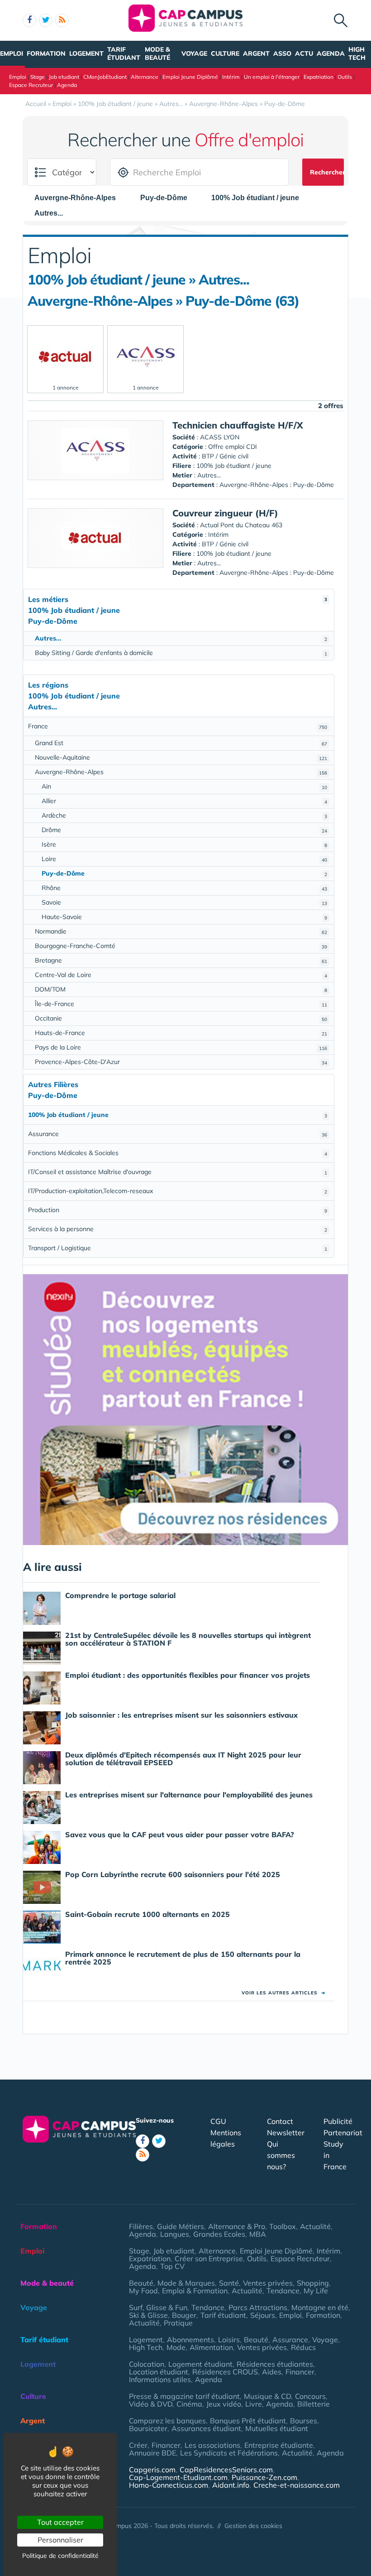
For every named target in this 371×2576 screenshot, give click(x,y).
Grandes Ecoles (219, 2234)
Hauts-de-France (181, 1033)
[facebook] (29, 20)
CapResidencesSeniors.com (226, 2470)
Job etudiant (64, 77)
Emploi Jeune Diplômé (190, 77)
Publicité (338, 2121)
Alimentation (211, 2347)
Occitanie (181, 1018)
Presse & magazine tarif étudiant (184, 2396)
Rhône (184, 888)
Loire (184, 859)
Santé (229, 2283)
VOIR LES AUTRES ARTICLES (283, 1993)
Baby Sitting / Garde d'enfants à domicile (181, 653)
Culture (225, 53)
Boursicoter (148, 2428)
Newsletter (286, 2133)
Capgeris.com (152, 2470)
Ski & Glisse (148, 2315)
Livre (254, 2404)
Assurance (178, 1134)
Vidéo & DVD (151, 2404)
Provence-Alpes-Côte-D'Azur (181, 1062)
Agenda (331, 53)
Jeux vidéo (224, 2404)
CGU (218, 2121)
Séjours (263, 2315)
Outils (345, 77)
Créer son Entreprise (209, 2258)
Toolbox (283, 2226)
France (178, 726)
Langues (175, 2234)
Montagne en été (320, 2307)
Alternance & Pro (237, 2226)
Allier (184, 801)
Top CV (172, 2266)
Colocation (147, 2364)
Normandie (181, 931)
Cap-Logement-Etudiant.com (178, 2477)
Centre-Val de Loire (181, 975)
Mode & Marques (186, 2283)
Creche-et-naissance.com (297, 2485)
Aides (272, 2372)
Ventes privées (268, 2283)
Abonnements (190, 2340)
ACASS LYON (220, 437)
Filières (141, 2226)
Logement (86, 53)
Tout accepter (60, 2522)
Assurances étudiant (206, 2428)
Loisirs (229, 2340)
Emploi (12, 53)
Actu (304, 53)
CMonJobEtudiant (105, 77)
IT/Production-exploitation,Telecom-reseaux (178, 1191)
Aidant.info (231, 2485)
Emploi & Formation (195, 2291)
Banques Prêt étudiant (248, 2421)
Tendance (283, 2291)
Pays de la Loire (181, 1047)
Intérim (231, 77)
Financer (300, 2372)
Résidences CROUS (225, 2372)
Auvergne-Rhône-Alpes (181, 772)
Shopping (313, 2283)
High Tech (357, 53)
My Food (143, 2291)
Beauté (141, 2283)
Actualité (315, 2226)
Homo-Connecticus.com (169, 2485)
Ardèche (184, 815)
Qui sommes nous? (281, 2155)
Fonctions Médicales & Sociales (178, 1153)
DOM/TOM (181, 989)
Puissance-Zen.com (264, 2477)
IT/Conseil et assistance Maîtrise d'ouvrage (178, 1172)
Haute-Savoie (184, 917)
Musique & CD (267, 2396)
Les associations (212, 2445)
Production (178, 1210)
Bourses (304, 2421)
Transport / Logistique (178, 1248)
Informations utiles (160, 2379)
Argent (256, 53)
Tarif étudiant (124, 53)
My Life (316, 2291)
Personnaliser (60, 2540)
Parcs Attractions (258, 2307)
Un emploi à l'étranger (272, 77)
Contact (280, 2121)
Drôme (184, 830)
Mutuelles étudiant (277, 2428)
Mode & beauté (157, 53)
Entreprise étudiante (279, 2445)
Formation (46, 53)
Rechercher (327, 172)
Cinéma (189, 2404)
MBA (258, 2234)
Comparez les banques (167, 2421)
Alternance (145, 77)
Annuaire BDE (152, 2453)
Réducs (303, 2347)
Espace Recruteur (31, 85)
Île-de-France (181, 1004)
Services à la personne (178, 1229)
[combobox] (80, 198)
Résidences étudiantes (275, 2364)
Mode (176, 2347)
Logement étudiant (200, 2364)
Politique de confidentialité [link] (60, 2556)
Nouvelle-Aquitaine (181, 757)
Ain (184, 786)
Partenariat (343, 2133)
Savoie (184, 902)
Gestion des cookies (253, 2526)
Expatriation (319, 77)
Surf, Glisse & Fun (158, 2307)
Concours (310, 2396)
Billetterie (314, 2404)
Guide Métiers (181, 2226)
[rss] (62, 20)
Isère (184, 844)
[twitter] (46, 20)
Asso (282, 53)
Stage (38, 77)
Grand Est (181, 743)
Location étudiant (159, 2372)
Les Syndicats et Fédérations (229, 2453)
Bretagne (181, 960)
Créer (138, 2445)
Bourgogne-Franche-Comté (181, 946)
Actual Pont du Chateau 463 (241, 525)
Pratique (178, 2323)
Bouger (184, 2315)
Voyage (194, 53)
